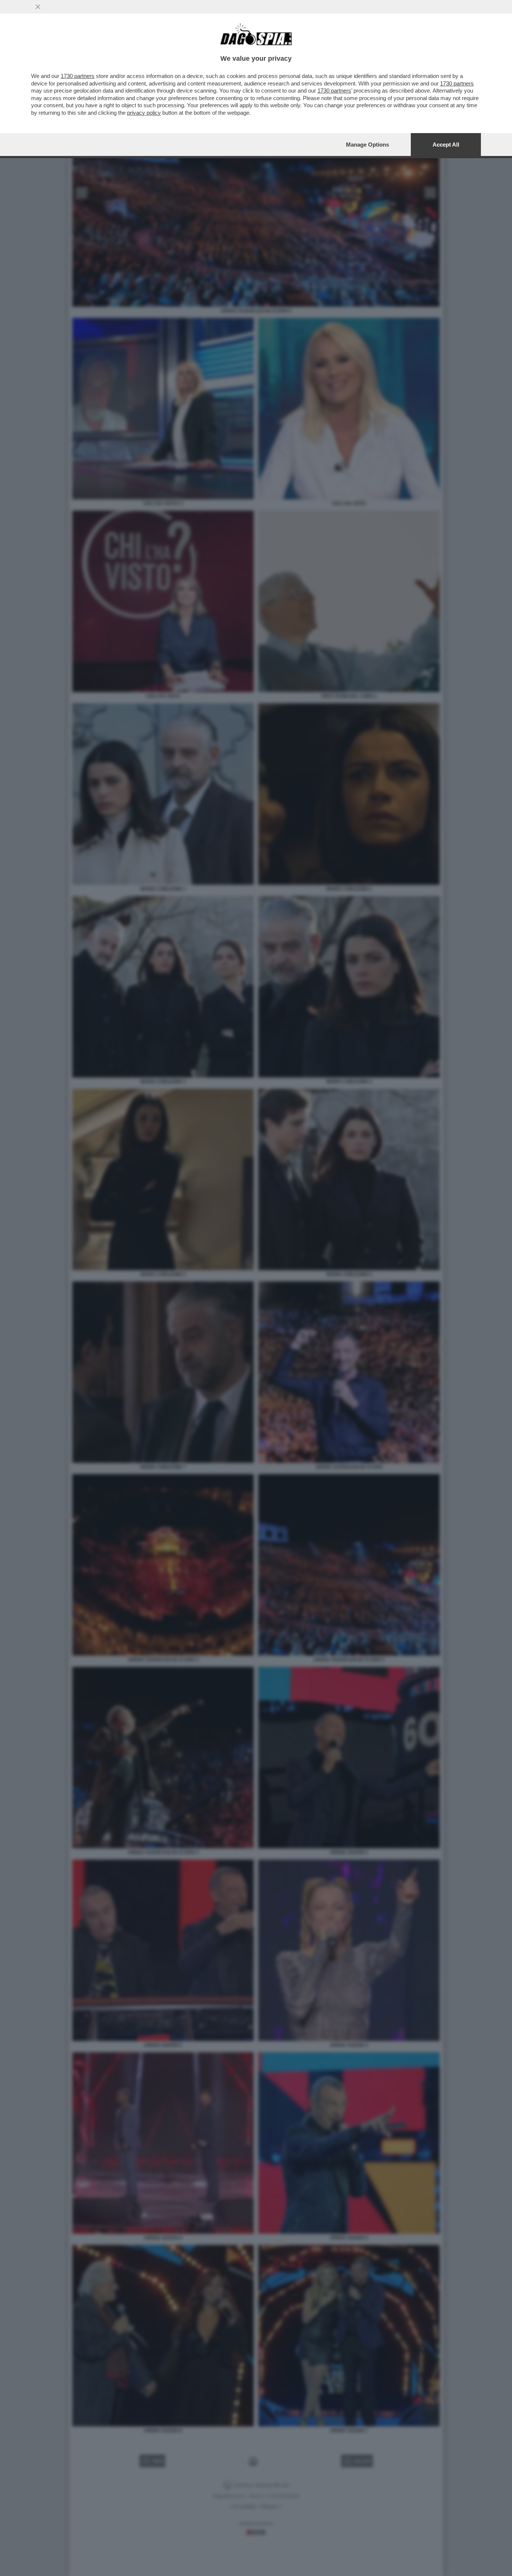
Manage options (368, 145)
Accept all (446, 145)
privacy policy (144, 113)
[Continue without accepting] (38, 7)
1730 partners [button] (78, 76)
